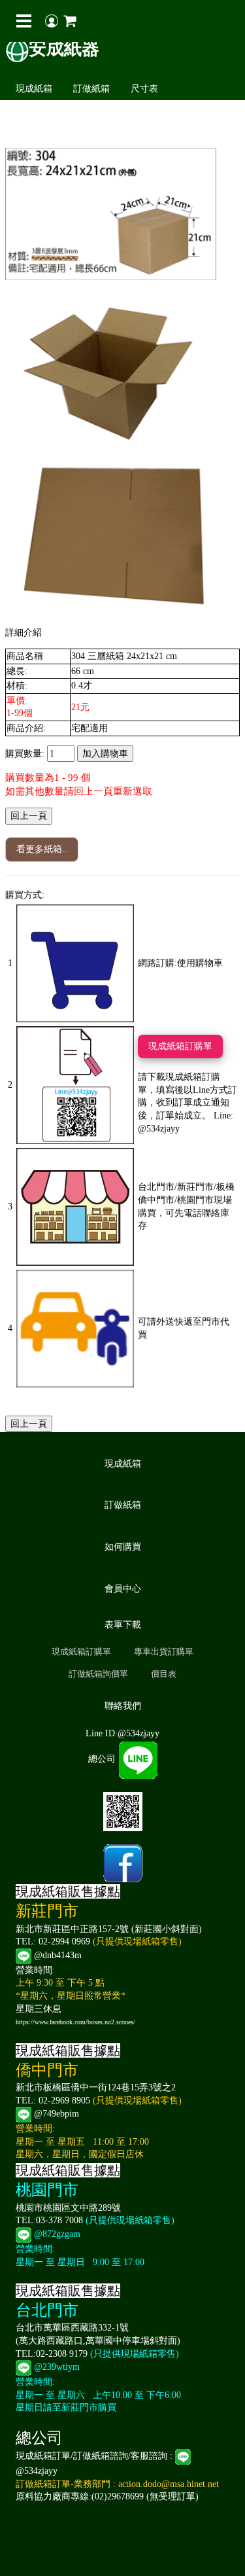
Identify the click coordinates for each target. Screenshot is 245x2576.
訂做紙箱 (91, 89)
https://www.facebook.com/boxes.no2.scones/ (75, 2022)
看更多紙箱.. (42, 849)
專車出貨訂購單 (164, 1652)
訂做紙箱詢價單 (98, 1674)
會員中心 (123, 1589)
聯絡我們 (123, 1706)
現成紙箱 (34, 89)
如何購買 (123, 1547)
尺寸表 (144, 89)
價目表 (164, 1674)
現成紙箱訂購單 (180, 1046)
